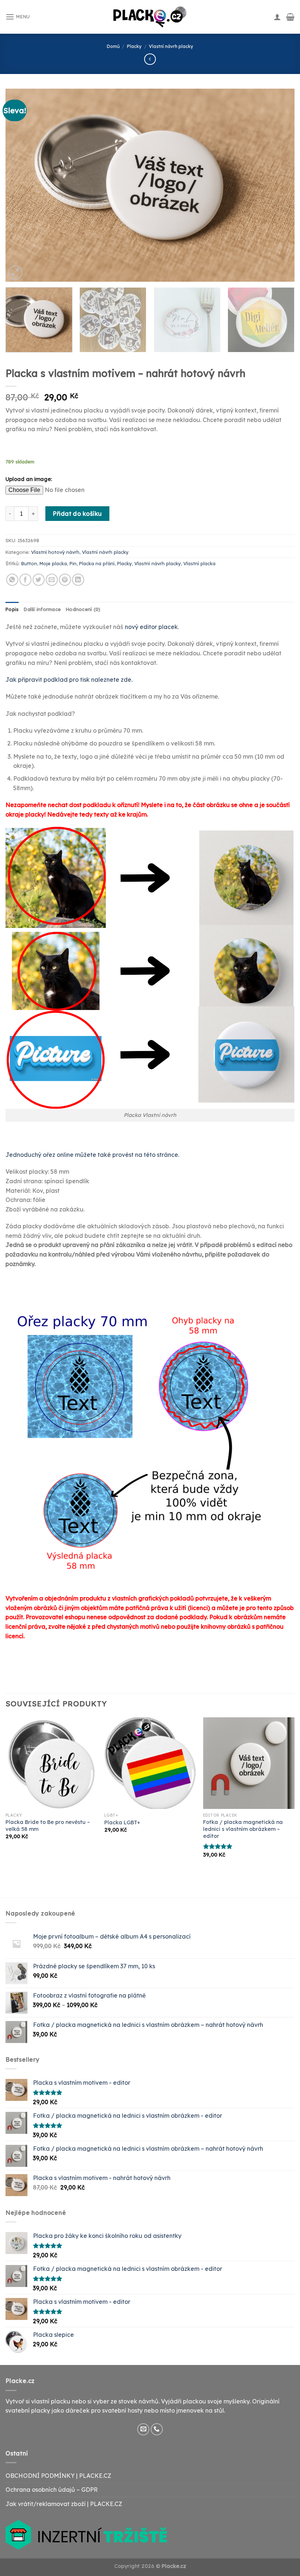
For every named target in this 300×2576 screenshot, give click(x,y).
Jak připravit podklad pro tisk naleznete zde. (69, 680)
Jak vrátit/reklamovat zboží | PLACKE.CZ (64, 2504)
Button (29, 563)
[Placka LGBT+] (150, 1763)
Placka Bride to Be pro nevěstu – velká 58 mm (48, 1826)
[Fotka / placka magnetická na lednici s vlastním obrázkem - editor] (249, 1763)
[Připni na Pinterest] (65, 580)
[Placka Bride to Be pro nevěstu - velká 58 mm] (51, 1763)
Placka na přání (97, 563)
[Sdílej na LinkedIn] (78, 580)
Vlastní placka (199, 563)
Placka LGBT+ (122, 1822)
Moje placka (53, 563)
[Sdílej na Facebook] (25, 580)
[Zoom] (15, 273)
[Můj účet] (277, 17)
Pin (73, 563)
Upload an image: (29, 479)
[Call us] (157, 2429)
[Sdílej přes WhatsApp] (12, 580)
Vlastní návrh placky (171, 46)
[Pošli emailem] (52, 580)
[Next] (280, 185)
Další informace (42, 609)
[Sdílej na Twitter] (39, 580)
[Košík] (290, 17)
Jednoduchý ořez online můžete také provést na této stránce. (92, 1155)
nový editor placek (151, 627)
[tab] (12, 609)
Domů (113, 46)
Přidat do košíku (77, 514)
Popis (12, 609)
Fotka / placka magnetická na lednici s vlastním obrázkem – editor (243, 1829)
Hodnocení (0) (83, 609)
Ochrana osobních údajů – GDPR (52, 2490)
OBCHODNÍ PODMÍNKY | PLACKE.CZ (58, 2476)
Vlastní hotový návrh (55, 552)
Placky (134, 46)
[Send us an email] (143, 2429)
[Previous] (20, 185)
